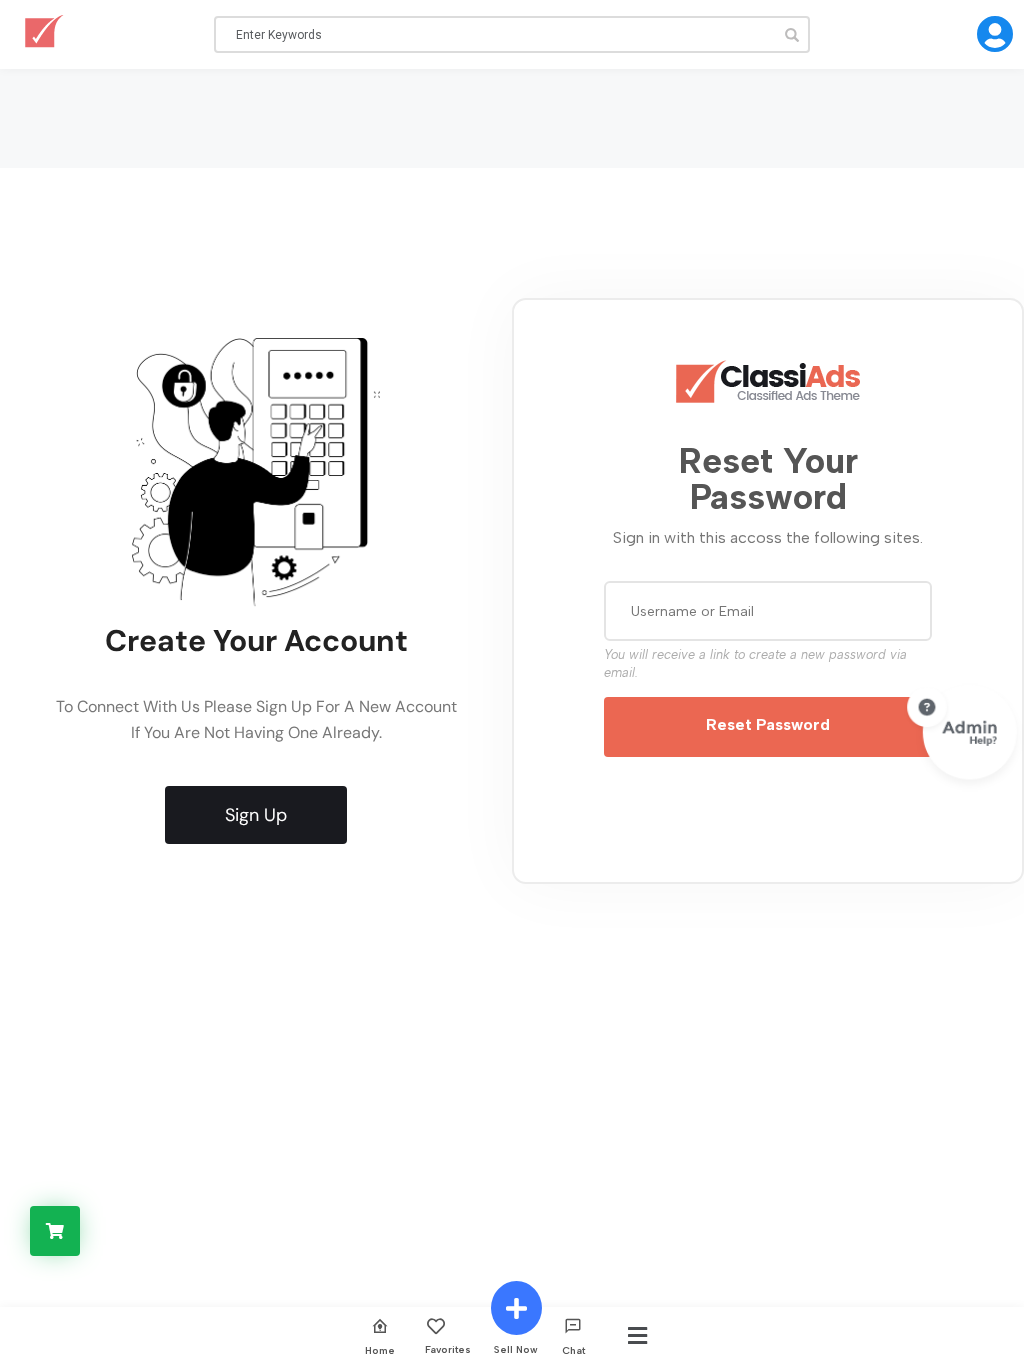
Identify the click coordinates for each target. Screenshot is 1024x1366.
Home (380, 1350)
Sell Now (516, 1349)
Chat (573, 1350)
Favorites (448, 1349)
